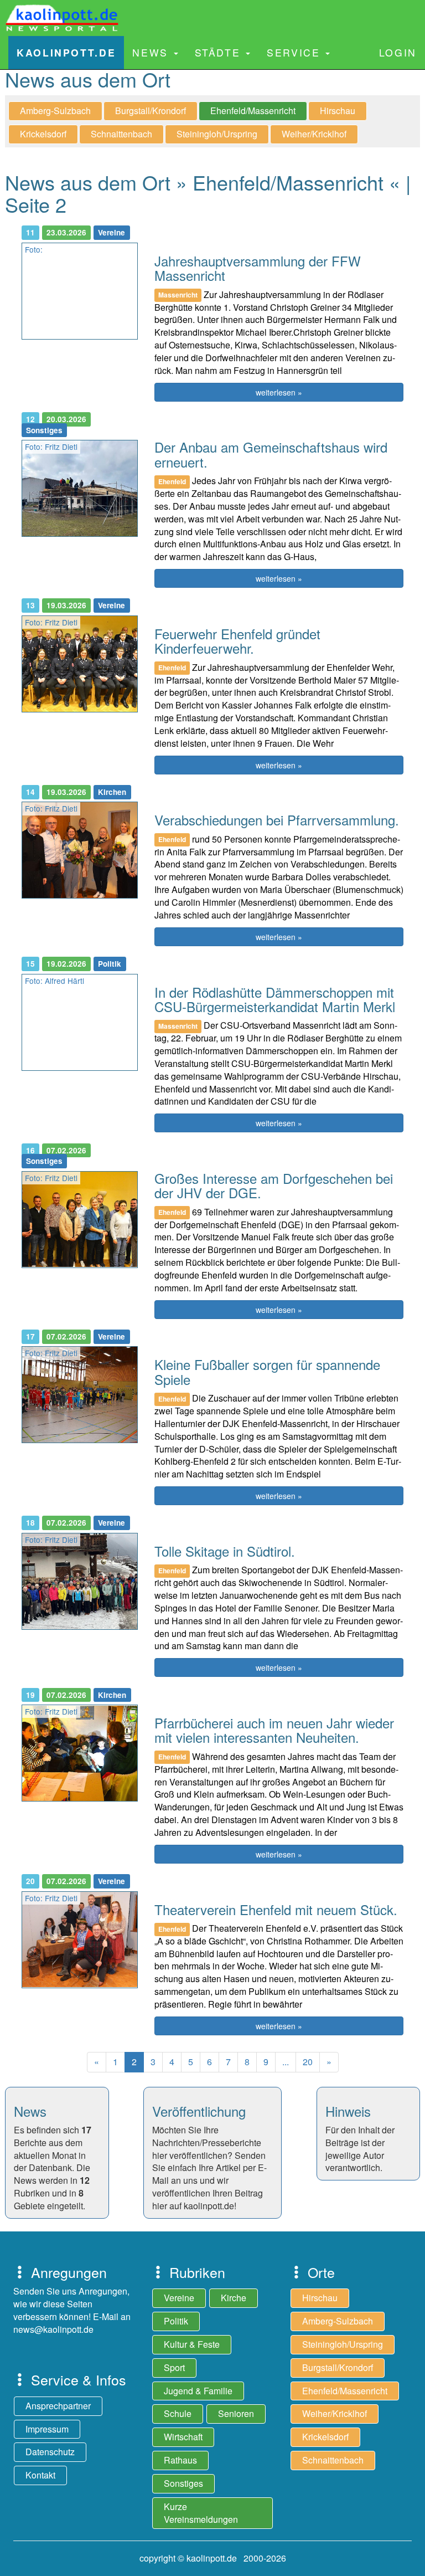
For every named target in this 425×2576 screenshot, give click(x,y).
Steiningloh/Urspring (217, 134)
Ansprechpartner (58, 2406)
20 (308, 2062)
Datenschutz (50, 2452)
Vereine (179, 2298)
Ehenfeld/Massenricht (253, 111)
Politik (176, 2321)
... (286, 2062)
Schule (178, 2413)
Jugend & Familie (198, 2391)
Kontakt (40, 2475)
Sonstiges (183, 2483)
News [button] (152, 52)
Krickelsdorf (43, 134)
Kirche (234, 2298)
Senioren (236, 2413)
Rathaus (180, 2460)
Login (398, 52)
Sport (174, 2367)
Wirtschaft (183, 2437)
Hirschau (338, 111)
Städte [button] (220, 52)
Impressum (47, 2429)
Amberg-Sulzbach (55, 111)
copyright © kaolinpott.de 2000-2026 (213, 2558)
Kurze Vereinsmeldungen (201, 2513)
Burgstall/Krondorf (151, 111)
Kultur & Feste (192, 2344)
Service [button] (296, 52)
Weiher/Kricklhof (314, 134)
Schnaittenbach (121, 134)
